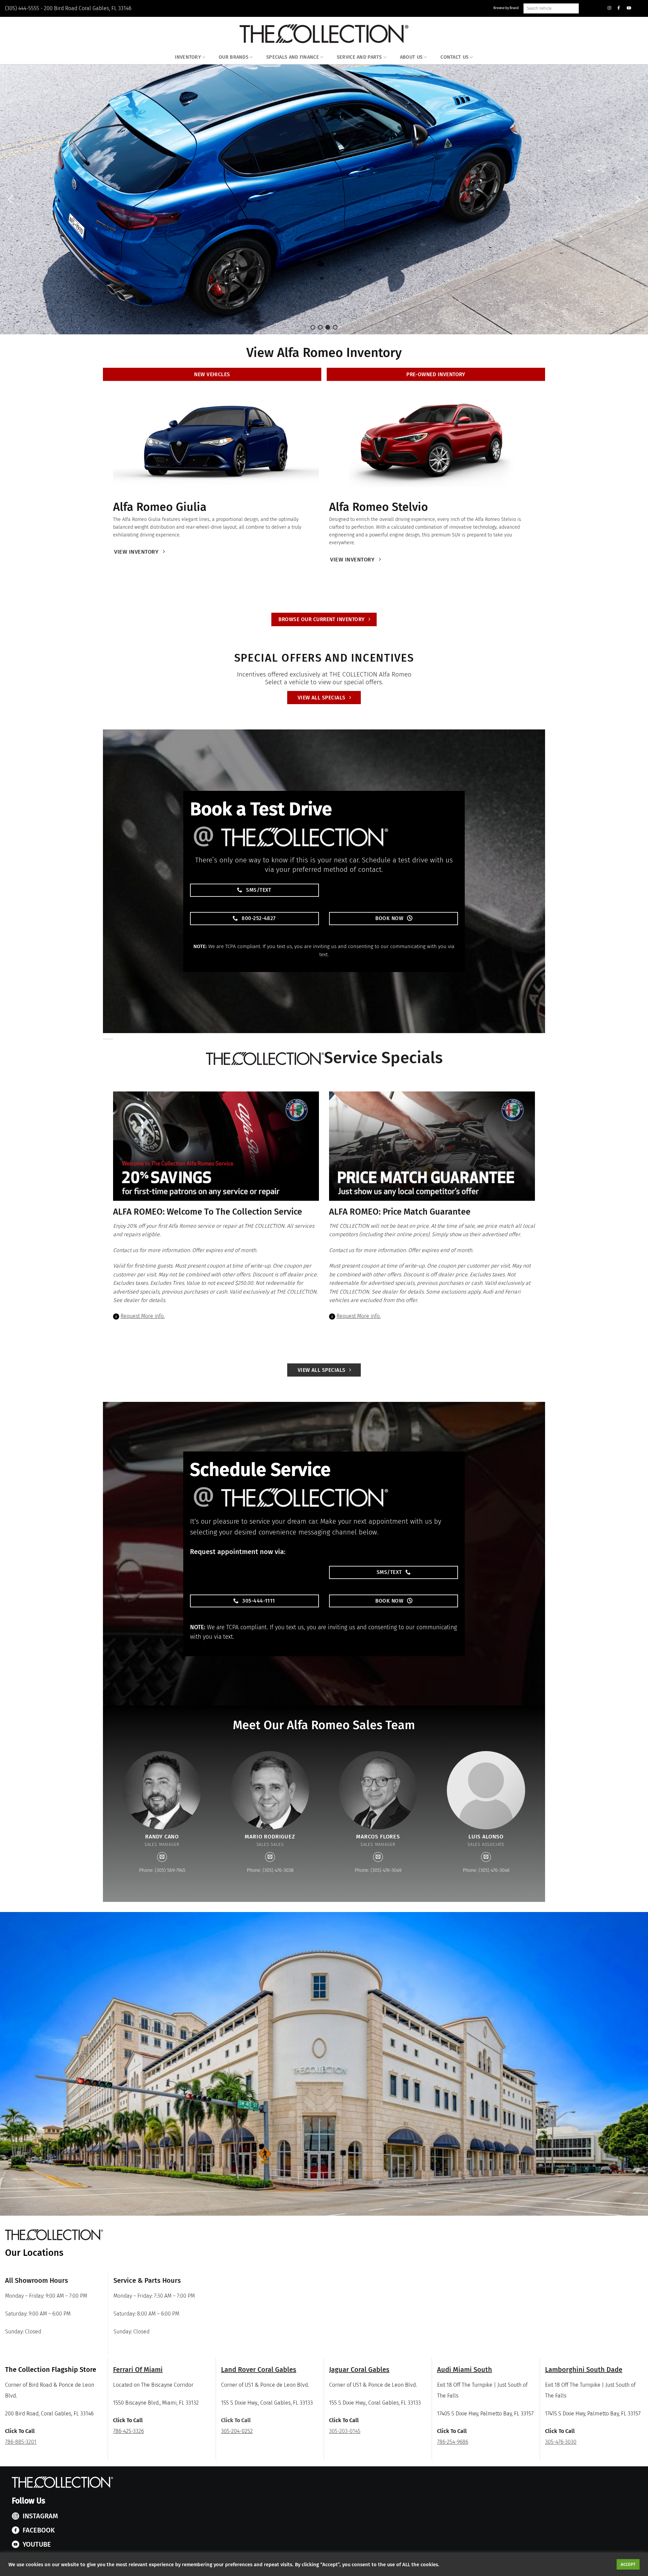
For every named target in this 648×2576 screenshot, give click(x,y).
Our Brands (234, 57)
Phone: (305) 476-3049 (378, 1870)
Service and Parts (359, 57)
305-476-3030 (561, 2442)
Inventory (188, 57)
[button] (10, 199)
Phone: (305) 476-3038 (270, 1870)
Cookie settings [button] (594, 2565)
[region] (324, 199)
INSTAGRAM (40, 2516)
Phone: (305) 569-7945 (162, 1870)
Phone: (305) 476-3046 (486, 1870)
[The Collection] (324, 34)
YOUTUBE (37, 2544)
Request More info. (143, 1316)
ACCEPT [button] (628, 2564)
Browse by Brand (506, 8)
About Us (411, 57)
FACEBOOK (39, 2530)
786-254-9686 (453, 2442)
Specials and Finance (293, 57)
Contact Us (454, 57)
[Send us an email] (162, 1857)
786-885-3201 (21, 2442)
